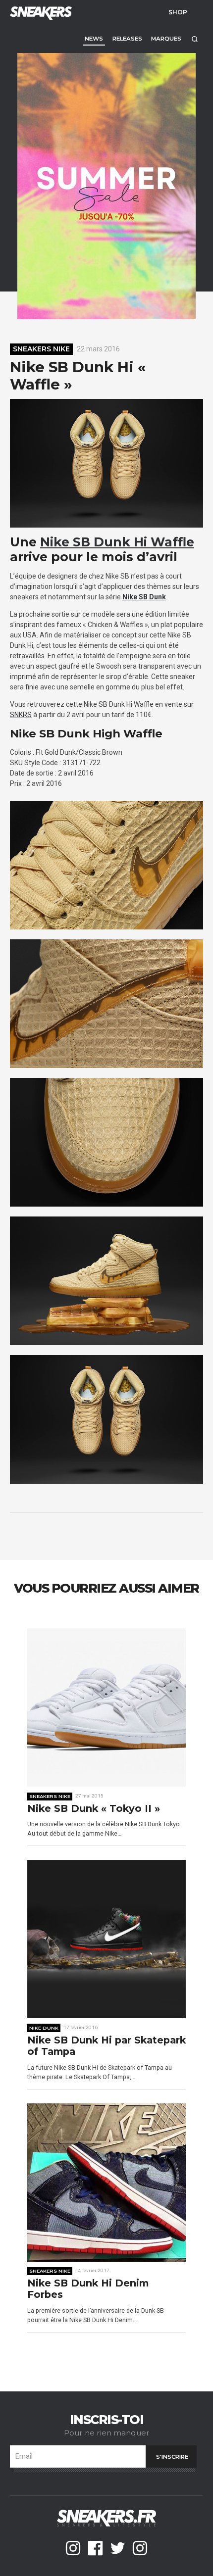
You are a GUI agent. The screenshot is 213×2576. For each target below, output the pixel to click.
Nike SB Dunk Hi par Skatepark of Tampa (106, 2046)
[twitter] (118, 2548)
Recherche (194, 39)
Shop (178, 12)
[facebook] (95, 2548)
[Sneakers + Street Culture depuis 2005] (40, 12)
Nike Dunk (44, 2028)
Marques (166, 39)
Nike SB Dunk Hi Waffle (117, 542)
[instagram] (73, 2548)
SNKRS (21, 715)
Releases (127, 39)
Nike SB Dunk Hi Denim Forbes (88, 2289)
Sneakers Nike (41, 349)
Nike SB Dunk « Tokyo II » (94, 1809)
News (94, 39)
